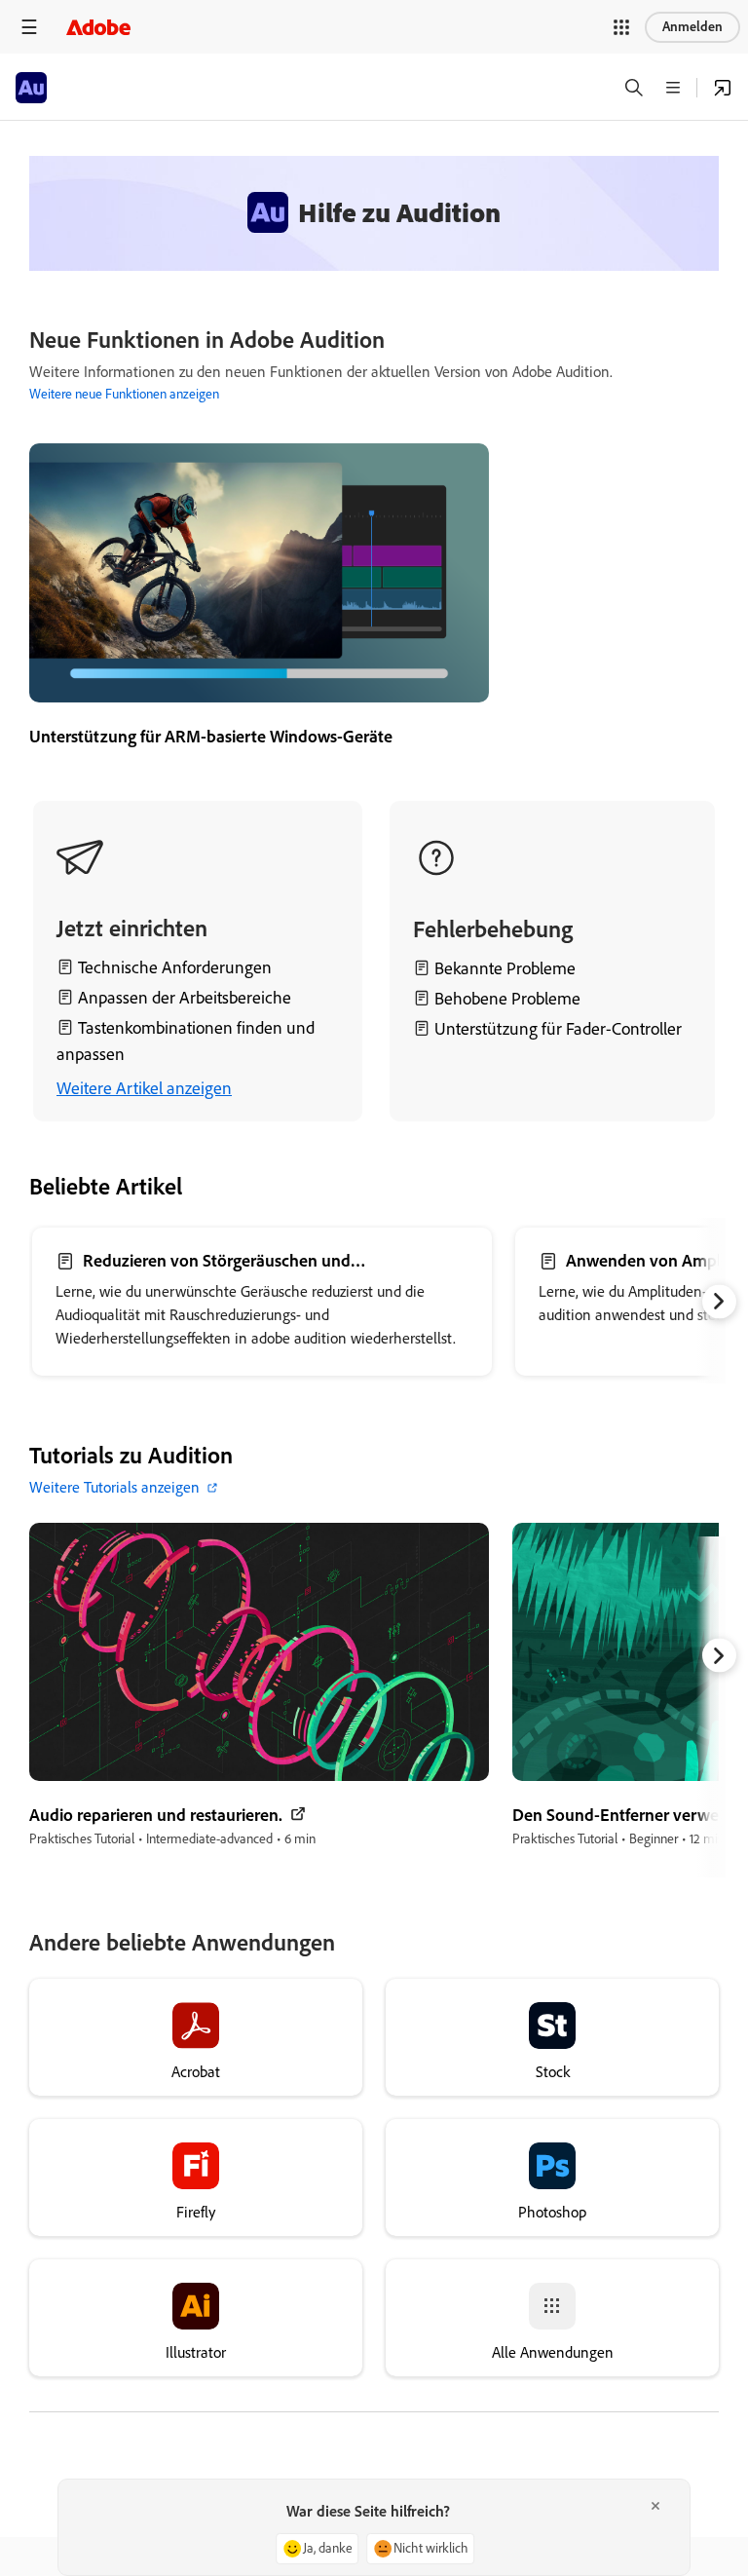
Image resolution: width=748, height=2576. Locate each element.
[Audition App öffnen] (723, 88)
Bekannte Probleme (503, 968)
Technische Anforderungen (175, 967)
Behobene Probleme (507, 999)
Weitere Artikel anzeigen (144, 1088)
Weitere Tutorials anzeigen (114, 1487)
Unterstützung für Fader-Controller (558, 1029)
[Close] (655, 2506)
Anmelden (692, 27)
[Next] (719, 1301)
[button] (621, 27)
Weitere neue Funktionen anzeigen (124, 394)
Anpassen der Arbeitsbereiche (185, 998)
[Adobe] (98, 27)
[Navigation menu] (29, 27)
